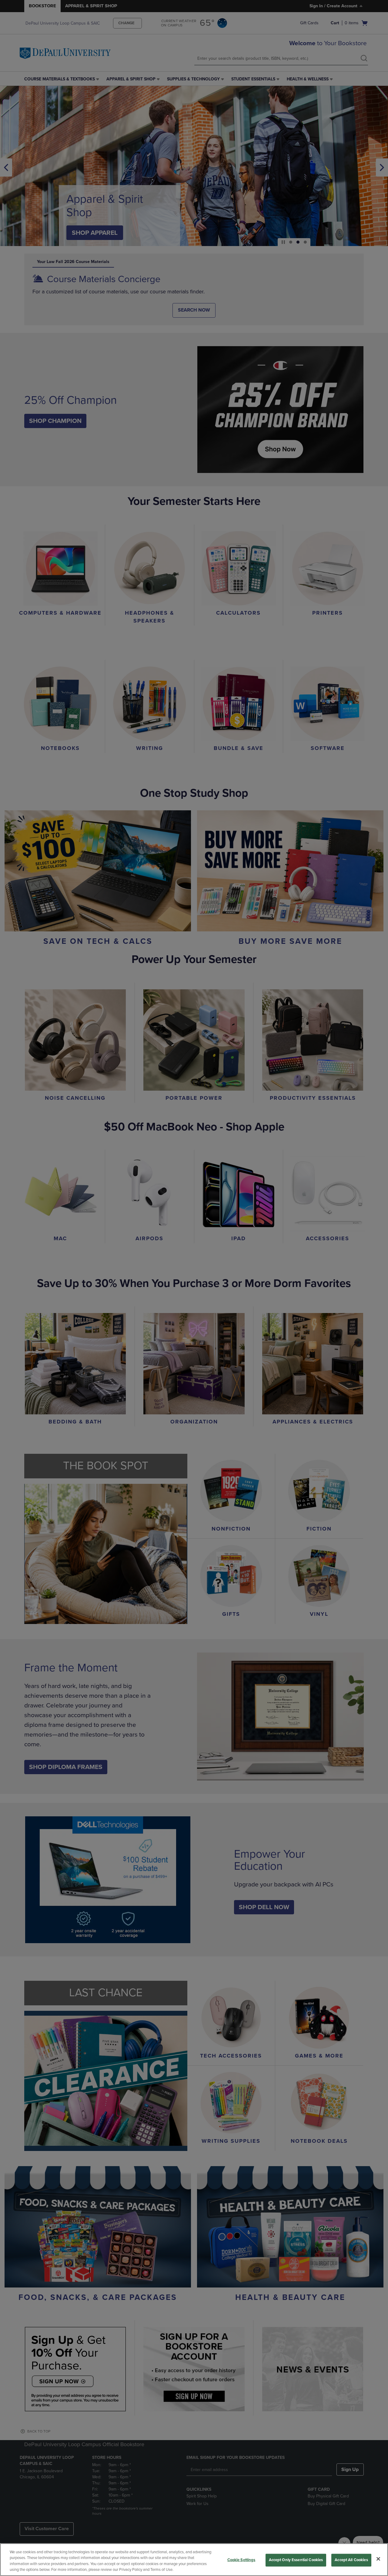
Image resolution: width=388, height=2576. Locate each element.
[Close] (378, 2559)
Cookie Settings (241, 2560)
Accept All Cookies (351, 2560)
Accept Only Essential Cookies (296, 2560)
